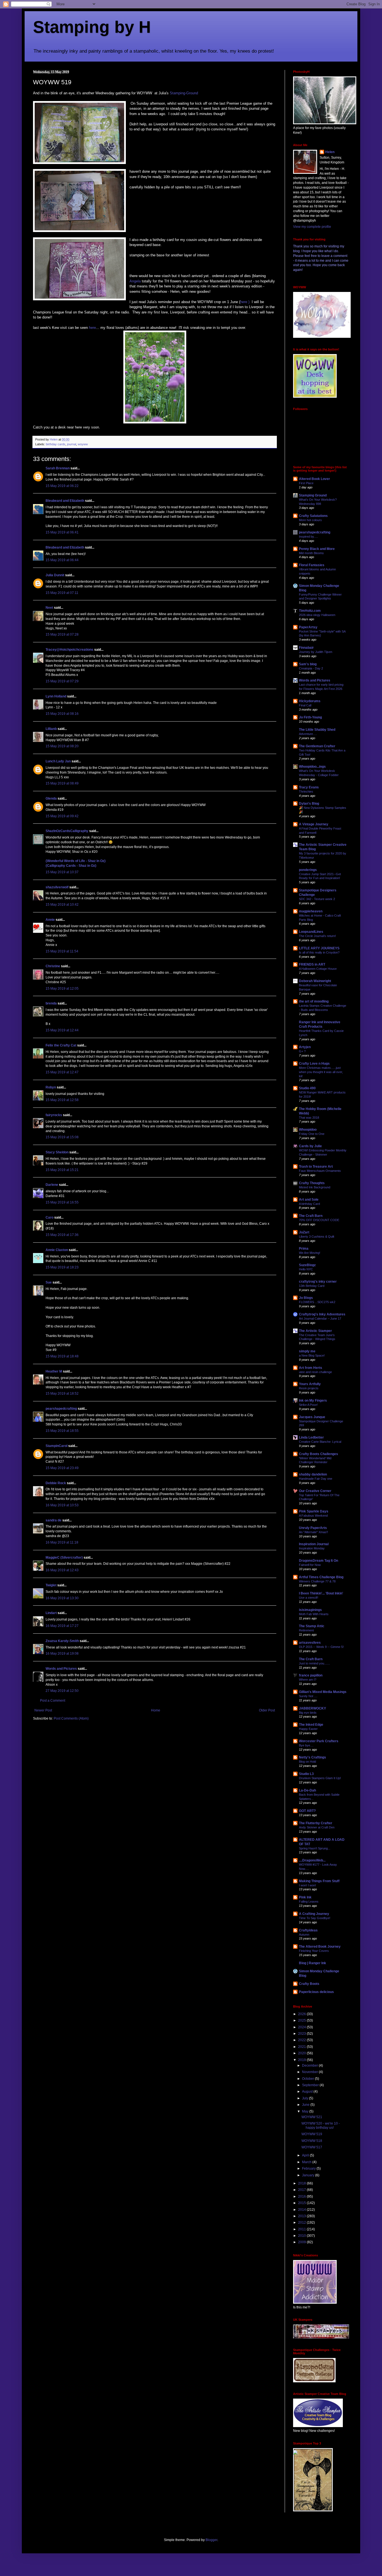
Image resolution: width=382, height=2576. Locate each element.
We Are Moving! (310, 1253)
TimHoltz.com (310, 611)
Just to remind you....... (314, 1663)
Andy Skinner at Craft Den (317, 1827)
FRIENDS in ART (312, 964)
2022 (302, 2040)
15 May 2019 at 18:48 (62, 1356)
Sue (49, 1282)
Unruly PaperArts (313, 1528)
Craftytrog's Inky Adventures (322, 1314)
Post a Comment (53, 1701)
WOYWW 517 (312, 2147)
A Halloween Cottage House (318, 969)
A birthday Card (309, 1204)
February (309, 2168)
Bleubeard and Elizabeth (65, 501)
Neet (49, 608)
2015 (302, 2203)
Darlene (52, 1185)
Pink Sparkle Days (314, 1511)
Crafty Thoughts (312, 1183)
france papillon (311, 1675)
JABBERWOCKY (313, 1708)
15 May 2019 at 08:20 (62, 746)
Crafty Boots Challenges (319, 1454)
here (92, 328)
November (310, 2072)
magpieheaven (311, 911)
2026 (302, 2014)
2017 (302, 2190)
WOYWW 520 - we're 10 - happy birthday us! (321, 2125)
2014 (302, 2210)
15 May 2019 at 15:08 (62, 1137)
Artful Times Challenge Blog (321, 1577)
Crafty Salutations (313, 516)
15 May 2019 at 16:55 (62, 1202)
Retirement (306, 1630)
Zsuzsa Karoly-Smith (62, 1641)
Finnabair (306, 648)
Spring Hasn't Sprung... (315, 1848)
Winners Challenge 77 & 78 (317, 1581)
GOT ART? (307, 1811)
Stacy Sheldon (57, 1152)
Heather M (54, 1371)
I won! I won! (307, 1885)
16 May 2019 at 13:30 (62, 1598)
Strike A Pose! (308, 1405)
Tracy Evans (309, 787)
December (310, 2066)
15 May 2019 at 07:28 (62, 634)
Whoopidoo (308, 1130)
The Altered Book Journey (320, 1947)
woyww (83, 444)
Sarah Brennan (58, 468)
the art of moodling (314, 1001)
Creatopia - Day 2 (311, 668)
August (308, 2092)
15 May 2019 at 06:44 (62, 560)
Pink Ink (305, 1897)
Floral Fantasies (312, 565)
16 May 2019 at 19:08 (62, 1654)
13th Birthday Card (312, 1286)
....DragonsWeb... (312, 1860)
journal (72, 444)
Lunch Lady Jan (58, 761)
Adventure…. (308, 734)
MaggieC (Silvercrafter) (64, 1558)
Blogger (211, 2540)
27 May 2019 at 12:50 (62, 1691)
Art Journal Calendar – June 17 (320, 1319)
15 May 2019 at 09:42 (62, 816)
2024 (302, 2027)
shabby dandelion (313, 1474)
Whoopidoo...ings (312, 767)
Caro (49, 1217)
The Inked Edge (311, 1725)
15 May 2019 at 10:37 (62, 872)
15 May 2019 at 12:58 (62, 1100)
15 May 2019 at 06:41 (62, 532)
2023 (302, 2034)
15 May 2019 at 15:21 (62, 1170)
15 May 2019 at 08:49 (62, 783)
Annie (50, 920)
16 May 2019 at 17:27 (62, 1626)
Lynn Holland (56, 696)
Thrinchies (306, 791)
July (306, 2098)
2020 (302, 2053)
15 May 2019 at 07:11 (62, 593)
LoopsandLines (311, 932)
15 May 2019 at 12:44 (62, 1030)
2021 (302, 2047)
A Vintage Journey (314, 824)
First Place (306, 483)
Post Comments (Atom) (71, 1718)
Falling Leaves (309, 1901)
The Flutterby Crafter (316, 1823)
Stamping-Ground (184, 93)
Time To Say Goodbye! (315, 1918)
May (306, 2111)
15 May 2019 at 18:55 (62, 1431)
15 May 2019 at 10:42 (62, 905)
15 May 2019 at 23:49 (62, 1468)
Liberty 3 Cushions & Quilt (317, 1237)
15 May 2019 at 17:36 (62, 1235)
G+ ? (302, 1051)
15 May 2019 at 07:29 (62, 681)
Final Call (305, 705)
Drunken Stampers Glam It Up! (320, 1778)
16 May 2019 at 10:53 (62, 1505)
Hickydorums (310, 701)
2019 (302, 2060)
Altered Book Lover (314, 479)
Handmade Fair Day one (316, 1479)
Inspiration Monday (312, 1548)
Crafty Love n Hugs (314, 1064)
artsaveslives (310, 1643)
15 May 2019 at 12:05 (62, 989)
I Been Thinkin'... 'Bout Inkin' (321, 1593)
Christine (53, 966)
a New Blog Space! (312, 1355)
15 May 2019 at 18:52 (62, 1394)
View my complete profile (312, 227)
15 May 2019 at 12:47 (62, 1072)
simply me (307, 1351)
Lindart (51, 1613)
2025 (302, 2020)
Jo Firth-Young (310, 717)
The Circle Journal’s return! (317, 936)
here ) (245, 302)
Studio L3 (306, 1774)
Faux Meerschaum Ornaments (320, 1171)
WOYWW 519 (312, 2134)
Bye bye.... (306, 1745)
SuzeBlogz (307, 1265)
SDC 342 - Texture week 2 (317, 899)
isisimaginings (310, 1610)
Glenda (51, 798)
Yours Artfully (310, 1384)
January (309, 2175)
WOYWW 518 (312, 2141)
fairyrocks (54, 1115)
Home (156, 1710)
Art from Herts (311, 1368)
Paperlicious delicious (316, 1992)
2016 (302, 2196)
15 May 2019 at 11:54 (62, 951)
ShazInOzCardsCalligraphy (67, 831)
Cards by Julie (310, 1146)
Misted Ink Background (315, 1187)
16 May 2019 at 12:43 (62, 1570)
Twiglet (51, 1585)
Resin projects (309, 1388)
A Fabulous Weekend (313, 1516)
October (308, 2079)
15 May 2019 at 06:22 (62, 486)
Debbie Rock (56, 1483)
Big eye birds (308, 1713)
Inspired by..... (308, 537)
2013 (302, 2216)
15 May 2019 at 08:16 (62, 714)
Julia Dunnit (55, 575)
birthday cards (56, 444)
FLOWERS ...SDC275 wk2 (317, 1302)
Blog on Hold (307, 1762)
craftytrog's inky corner (318, 1282)
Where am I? (308, 1680)
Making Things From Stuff (319, 1881)
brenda (51, 1003)
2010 (302, 2236)
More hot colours (310, 520)
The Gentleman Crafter (317, 746)
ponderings (308, 870)
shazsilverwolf (57, 887)
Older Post (267, 1710)
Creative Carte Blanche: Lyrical (320, 1442)
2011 (302, 2229)
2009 (302, 2242)
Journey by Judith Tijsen (316, 652)
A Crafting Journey (314, 1914)
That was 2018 (309, 1118)
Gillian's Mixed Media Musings (323, 1692)
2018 (302, 2183)
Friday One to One (312, 1134)
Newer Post (43, 1710)
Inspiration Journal (314, 1544)
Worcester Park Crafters (319, 1741)
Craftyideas (308, 1930)
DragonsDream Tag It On (319, 1561)
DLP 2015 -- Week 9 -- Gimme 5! (321, 1647)
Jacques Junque (312, 1417)
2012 (302, 2223)
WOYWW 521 (312, 2117)
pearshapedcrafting (61, 1409)
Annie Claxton (57, 1250)
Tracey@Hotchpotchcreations (69, 650)
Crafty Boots (309, 1984)
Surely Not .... (308, 1696)
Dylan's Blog (309, 804)
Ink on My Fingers (313, 1401)
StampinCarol (56, 1446)
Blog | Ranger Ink (313, 1963)
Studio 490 (307, 1088)
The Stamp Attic (312, 1626)
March (307, 2162)
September (311, 2085)
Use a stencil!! (309, 1598)
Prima (304, 1249)
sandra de (54, 1520)
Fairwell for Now (310, 1565)
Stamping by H (92, 27)
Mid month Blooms (311, 553)
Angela (136, 281)
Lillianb (51, 729)
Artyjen (305, 1047)
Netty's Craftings (313, 1757)
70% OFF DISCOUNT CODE (319, 1220)
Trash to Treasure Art (316, 1167)
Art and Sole (309, 1200)
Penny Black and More (317, 549)
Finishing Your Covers (314, 1951)
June (306, 2105)
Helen (330, 152)
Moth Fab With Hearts (314, 1614)
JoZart (304, 1232)
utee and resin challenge (315, 1372)
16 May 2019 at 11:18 (62, 1542)
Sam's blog (308, 664)
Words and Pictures (61, 1669)
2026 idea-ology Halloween (317, 615)
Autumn (304, 1935)
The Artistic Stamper (315, 1331)
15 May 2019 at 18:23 (62, 1267)
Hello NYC (306, 1269)
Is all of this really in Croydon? (319, 952)
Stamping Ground (313, 495)
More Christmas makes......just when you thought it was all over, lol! (321, 1072)
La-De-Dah (307, 1790)
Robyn (51, 1087)
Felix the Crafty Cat (61, 1045)
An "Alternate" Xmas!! (313, 1532)
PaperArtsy (308, 627)
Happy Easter (308, 1729)
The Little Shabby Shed (317, 730)
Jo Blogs (306, 1298)
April (306, 2155)
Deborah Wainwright (315, 981)
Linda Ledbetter (311, 1437)
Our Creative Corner (315, 1491)
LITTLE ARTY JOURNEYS (319, 948)
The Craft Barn (311, 1216)
